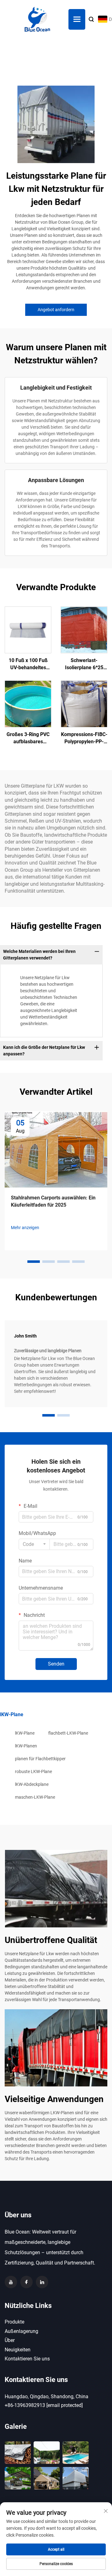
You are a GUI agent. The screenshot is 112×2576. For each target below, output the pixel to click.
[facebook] (26, 2282)
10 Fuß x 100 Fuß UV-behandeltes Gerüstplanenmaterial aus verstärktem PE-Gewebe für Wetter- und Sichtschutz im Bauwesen (28, 664)
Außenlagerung (21, 2331)
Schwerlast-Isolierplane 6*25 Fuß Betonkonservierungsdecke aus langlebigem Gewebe (84, 664)
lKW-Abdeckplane (32, 1784)
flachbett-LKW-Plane (68, 1733)
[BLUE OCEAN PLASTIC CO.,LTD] (37, 19)
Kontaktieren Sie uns (27, 2359)
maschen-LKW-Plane (35, 1797)
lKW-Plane (25, 1733)
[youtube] (11, 2282)
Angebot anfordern (56, 310)
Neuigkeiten (18, 2350)
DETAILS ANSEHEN (28, 630)
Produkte (14, 2322)
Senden (56, 1664)
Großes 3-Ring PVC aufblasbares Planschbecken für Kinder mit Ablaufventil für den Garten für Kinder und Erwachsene (28, 738)
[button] (34, 1262)
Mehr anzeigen (25, 1228)
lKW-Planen (26, 1746)
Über (10, 2340)
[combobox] (34, 1544)
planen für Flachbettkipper (40, 1759)
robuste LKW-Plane (33, 1771)
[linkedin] (42, 2282)
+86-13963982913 (25, 2405)
